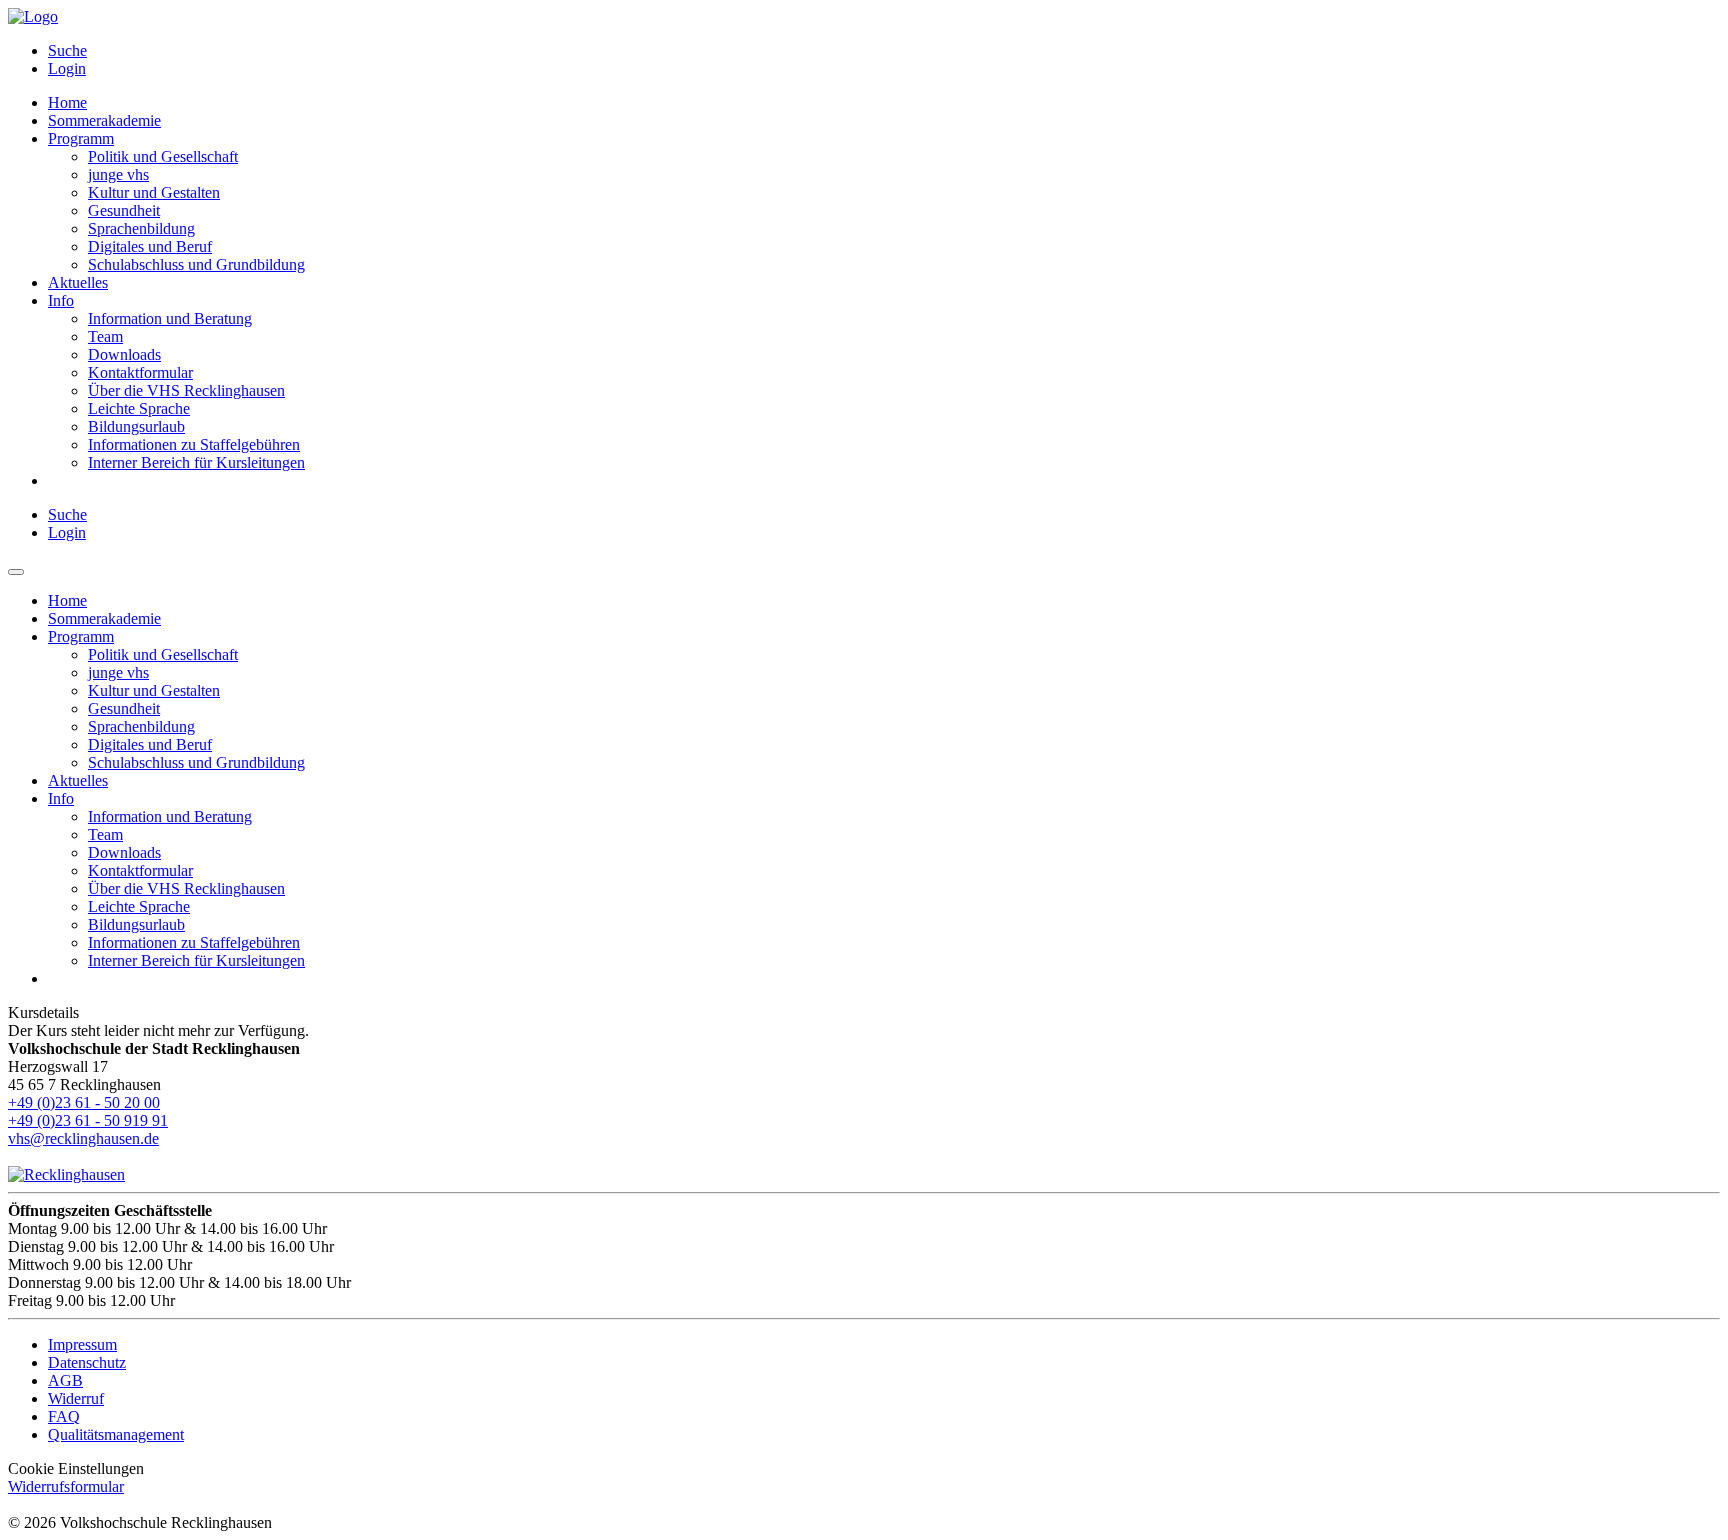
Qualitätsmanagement (116, 1434)
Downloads (124, 354)
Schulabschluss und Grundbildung (196, 264)
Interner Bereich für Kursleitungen (196, 462)
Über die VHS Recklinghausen (186, 390)
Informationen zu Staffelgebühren (194, 444)
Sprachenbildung (141, 228)
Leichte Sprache (139, 408)
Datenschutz (87, 1362)
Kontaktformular (140, 372)
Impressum (82, 1344)
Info (61, 300)
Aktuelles (78, 282)
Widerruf (76, 1398)
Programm (81, 138)
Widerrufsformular (66, 1486)
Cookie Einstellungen (76, 1468)
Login (67, 68)
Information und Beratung (170, 318)
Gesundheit (124, 210)
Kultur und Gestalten (154, 192)
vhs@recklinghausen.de (83, 1138)
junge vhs (118, 174)
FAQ (64, 1416)
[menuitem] (884, 51)
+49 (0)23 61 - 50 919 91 (88, 1120)
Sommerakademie (104, 120)
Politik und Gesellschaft (163, 156)
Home (67, 102)
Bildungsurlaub (136, 426)
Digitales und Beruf (150, 246)
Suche (67, 50)
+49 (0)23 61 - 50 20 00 (84, 1102)
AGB (65, 1380)
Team (105, 336)
